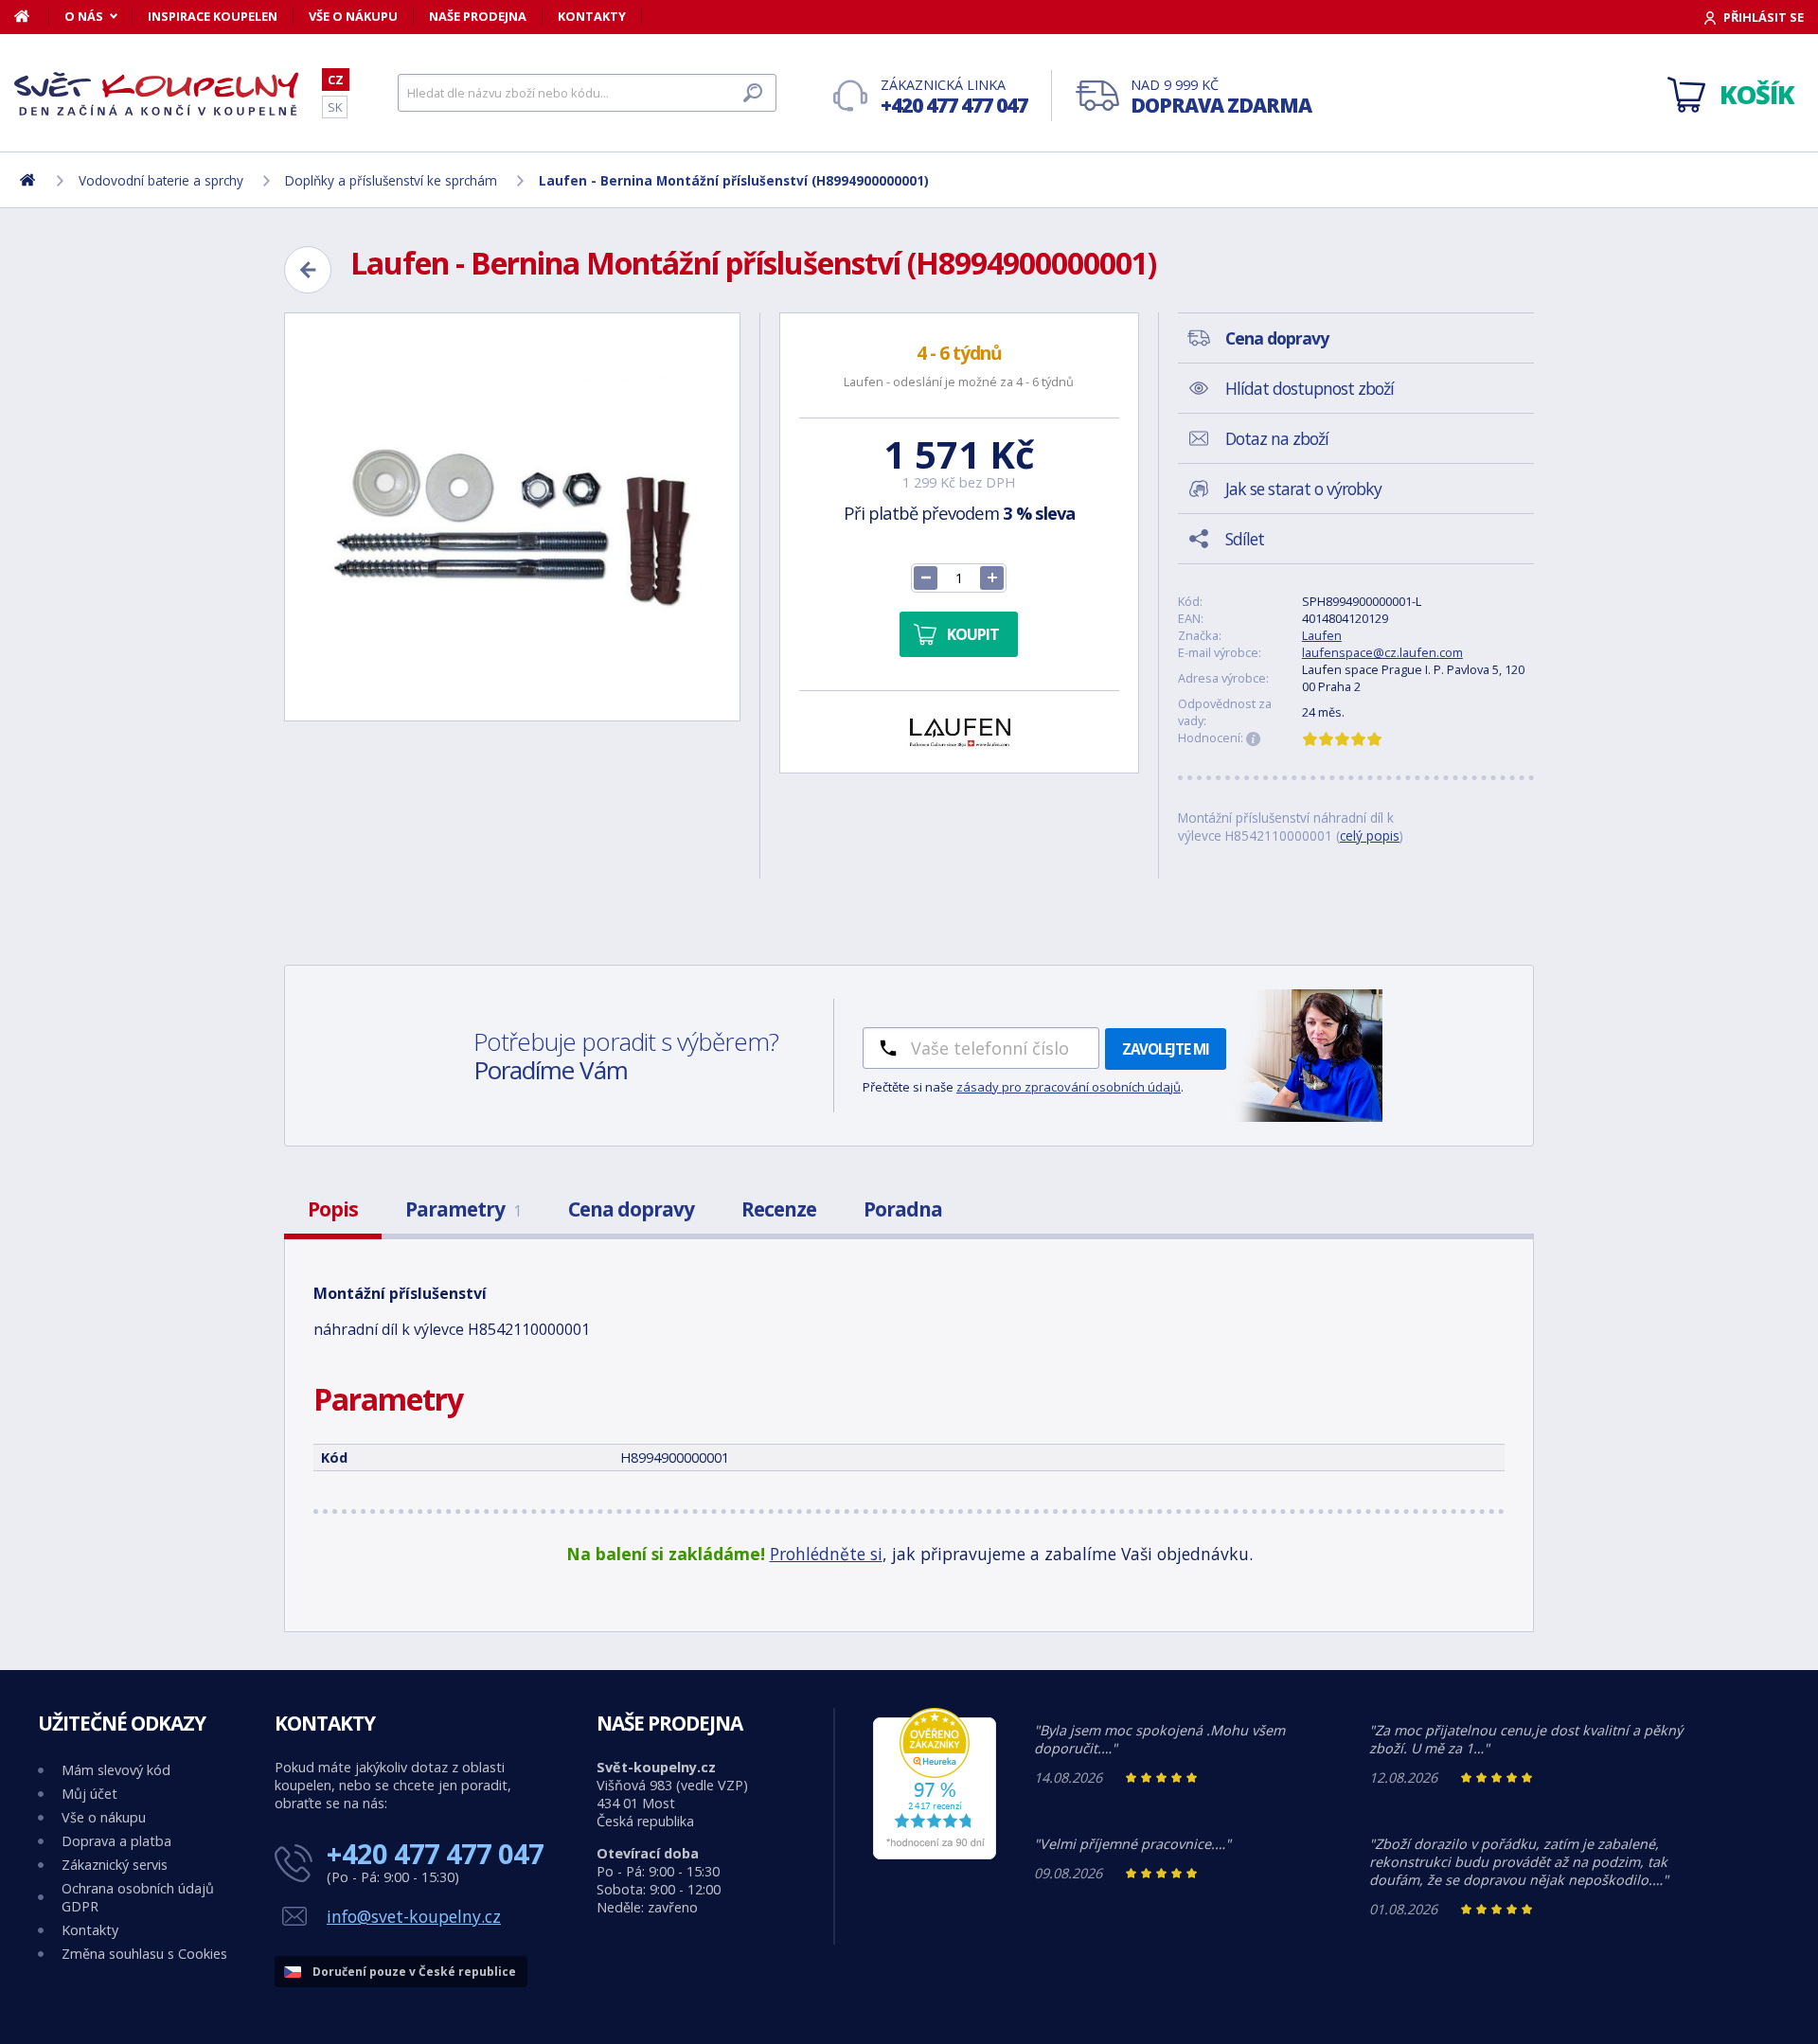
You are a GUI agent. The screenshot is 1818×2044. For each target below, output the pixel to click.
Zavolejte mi (1166, 1049)
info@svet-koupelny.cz (414, 1916)
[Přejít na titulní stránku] (156, 94)
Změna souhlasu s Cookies (144, 1954)
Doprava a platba (116, 1841)
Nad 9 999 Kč (1221, 97)
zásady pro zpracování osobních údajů (1069, 1087)
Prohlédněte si (826, 1554)
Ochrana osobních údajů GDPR (138, 1897)
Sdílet (1245, 539)
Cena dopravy (631, 1209)
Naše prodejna (478, 16)
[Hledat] (753, 93)
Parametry (463, 1209)
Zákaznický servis (115, 1865)
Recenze (779, 1209)
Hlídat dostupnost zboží (1310, 388)
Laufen (1322, 635)
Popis (333, 1209)
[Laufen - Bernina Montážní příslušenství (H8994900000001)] (512, 517)
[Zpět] (308, 270)
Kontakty (592, 16)
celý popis (1370, 835)
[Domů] (32, 16)
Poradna (903, 1209)
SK (335, 107)
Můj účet (89, 1794)
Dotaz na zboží (1277, 438)
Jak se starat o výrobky (1303, 489)
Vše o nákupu (353, 16)
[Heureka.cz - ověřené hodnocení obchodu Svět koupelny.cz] (935, 1854)
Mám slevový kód (116, 1770)
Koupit (973, 634)
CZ (336, 80)
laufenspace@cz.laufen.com (1382, 652)
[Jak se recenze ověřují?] (1254, 739)
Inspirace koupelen (213, 16)
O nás (84, 16)
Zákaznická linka (954, 97)
